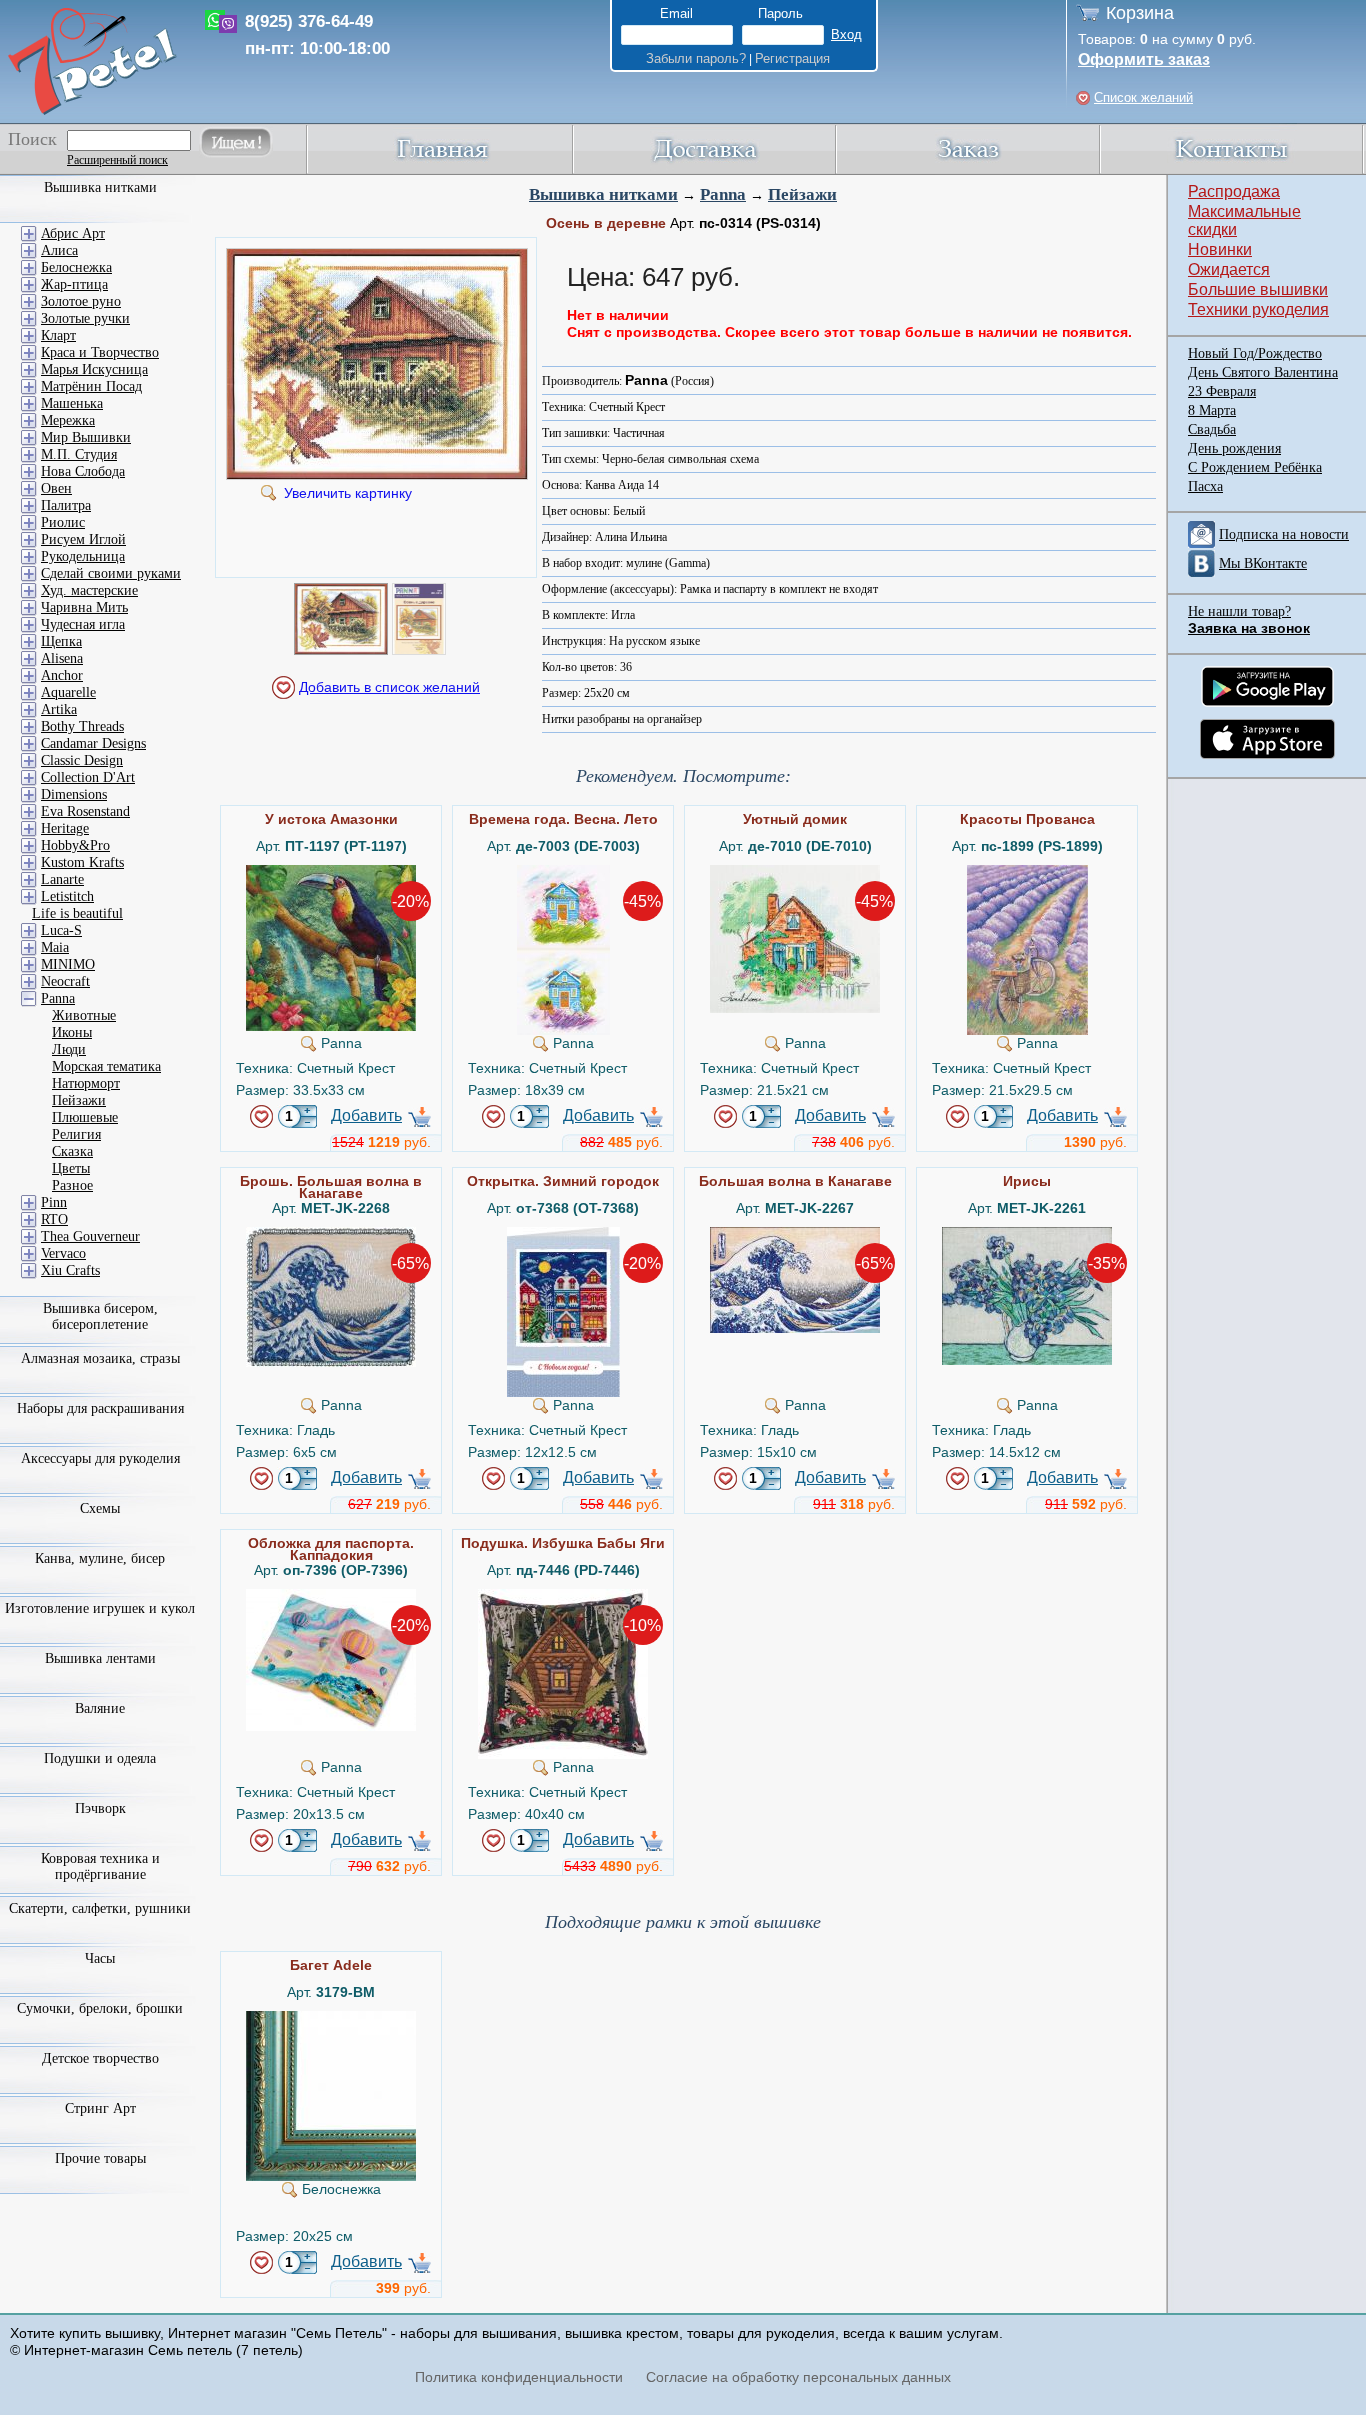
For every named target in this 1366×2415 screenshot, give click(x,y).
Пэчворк (100, 1808)
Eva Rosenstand (85, 811)
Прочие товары (100, 2158)
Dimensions (74, 794)
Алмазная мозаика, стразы (100, 1358)
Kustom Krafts (82, 862)
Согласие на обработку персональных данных (798, 2377)
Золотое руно (81, 301)
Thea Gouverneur (90, 1236)
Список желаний (1143, 97)
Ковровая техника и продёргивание (100, 1866)
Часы (100, 1958)
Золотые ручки (85, 318)
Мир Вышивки (86, 437)
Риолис (63, 522)
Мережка (68, 420)
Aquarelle (68, 692)
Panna (723, 194)
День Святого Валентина (1263, 372)
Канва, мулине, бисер (100, 1558)
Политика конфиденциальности (519, 2377)
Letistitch (67, 896)
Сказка (72, 1151)
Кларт (58, 335)
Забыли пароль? (696, 58)
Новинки (1220, 249)
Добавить (366, 1115)
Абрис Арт (73, 233)
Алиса (59, 250)
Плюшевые (85, 1117)
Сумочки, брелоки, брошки (100, 2008)
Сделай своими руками (111, 573)
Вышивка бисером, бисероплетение (100, 1316)
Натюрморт (86, 1083)
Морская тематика (106, 1066)
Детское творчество (100, 2058)
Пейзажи (802, 194)
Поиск (32, 139)
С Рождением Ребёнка (1255, 467)
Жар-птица (74, 284)
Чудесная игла (83, 624)
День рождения (1234, 448)
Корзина (1140, 13)
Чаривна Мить (84, 607)
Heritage (65, 828)
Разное (72, 1185)
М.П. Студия (79, 454)
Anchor (62, 675)
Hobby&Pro (75, 845)
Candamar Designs (93, 743)
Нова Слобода (83, 471)
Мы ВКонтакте (1263, 563)
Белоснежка (76, 267)
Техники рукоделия (1258, 309)
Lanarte (62, 879)
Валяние (100, 1708)
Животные (84, 1015)
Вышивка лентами (100, 1658)
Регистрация (792, 58)
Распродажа (1234, 191)
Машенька (72, 403)
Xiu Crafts (70, 1270)
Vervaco (63, 1253)
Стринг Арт (100, 2108)
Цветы (71, 1168)
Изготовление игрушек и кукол (100, 1608)
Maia (55, 947)
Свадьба (1212, 429)
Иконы (72, 1032)
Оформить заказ (1144, 59)
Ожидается (1229, 269)
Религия (76, 1134)
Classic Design (82, 760)
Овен (56, 488)
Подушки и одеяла (100, 1758)
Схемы (100, 1508)
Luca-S (61, 930)
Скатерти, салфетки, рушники (100, 1908)
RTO (54, 1219)
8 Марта (1212, 410)
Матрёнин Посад (91, 386)
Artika (59, 709)
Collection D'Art (88, 777)
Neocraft (65, 981)
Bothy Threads (82, 726)
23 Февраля (1222, 391)
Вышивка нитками (603, 194)
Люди (69, 1049)
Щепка (61, 641)
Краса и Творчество (100, 352)
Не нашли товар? (1239, 611)
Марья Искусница (94, 369)
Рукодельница (83, 556)
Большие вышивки (1258, 289)
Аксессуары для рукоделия (100, 1458)
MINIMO (68, 964)
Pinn (54, 1202)
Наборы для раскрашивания (100, 1408)
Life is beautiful (77, 913)
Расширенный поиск (117, 160)
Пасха (1205, 486)
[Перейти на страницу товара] (331, 873)
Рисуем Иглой (83, 539)
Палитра (66, 505)
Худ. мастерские (89, 590)
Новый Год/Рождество (1255, 353)
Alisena (62, 658)
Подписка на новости (1284, 534)
